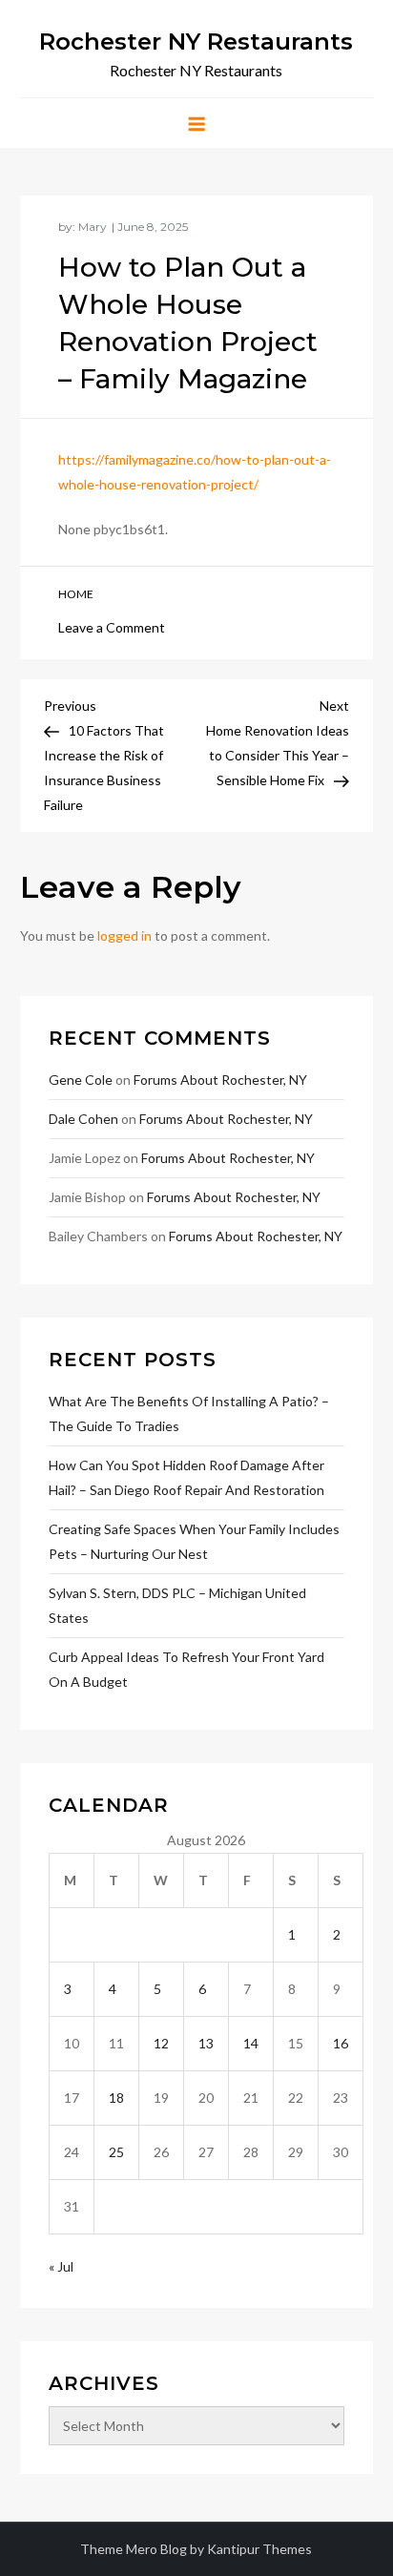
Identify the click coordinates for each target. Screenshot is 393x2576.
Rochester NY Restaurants (196, 42)
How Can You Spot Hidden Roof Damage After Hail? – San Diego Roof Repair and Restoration (186, 1477)
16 (341, 2043)
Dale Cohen (83, 1119)
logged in (124, 935)
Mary (93, 227)
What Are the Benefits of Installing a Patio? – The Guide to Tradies (189, 1413)
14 (251, 2043)
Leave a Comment (112, 627)
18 (116, 2098)
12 (161, 2043)
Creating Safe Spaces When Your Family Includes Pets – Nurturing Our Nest (194, 1541)
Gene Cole (81, 1080)
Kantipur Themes (259, 2549)
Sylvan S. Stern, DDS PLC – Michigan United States (177, 1605)
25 (116, 2152)
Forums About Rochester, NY (220, 1080)
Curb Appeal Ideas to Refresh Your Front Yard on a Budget (186, 1669)
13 (206, 2043)
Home (76, 594)
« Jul (61, 2266)
